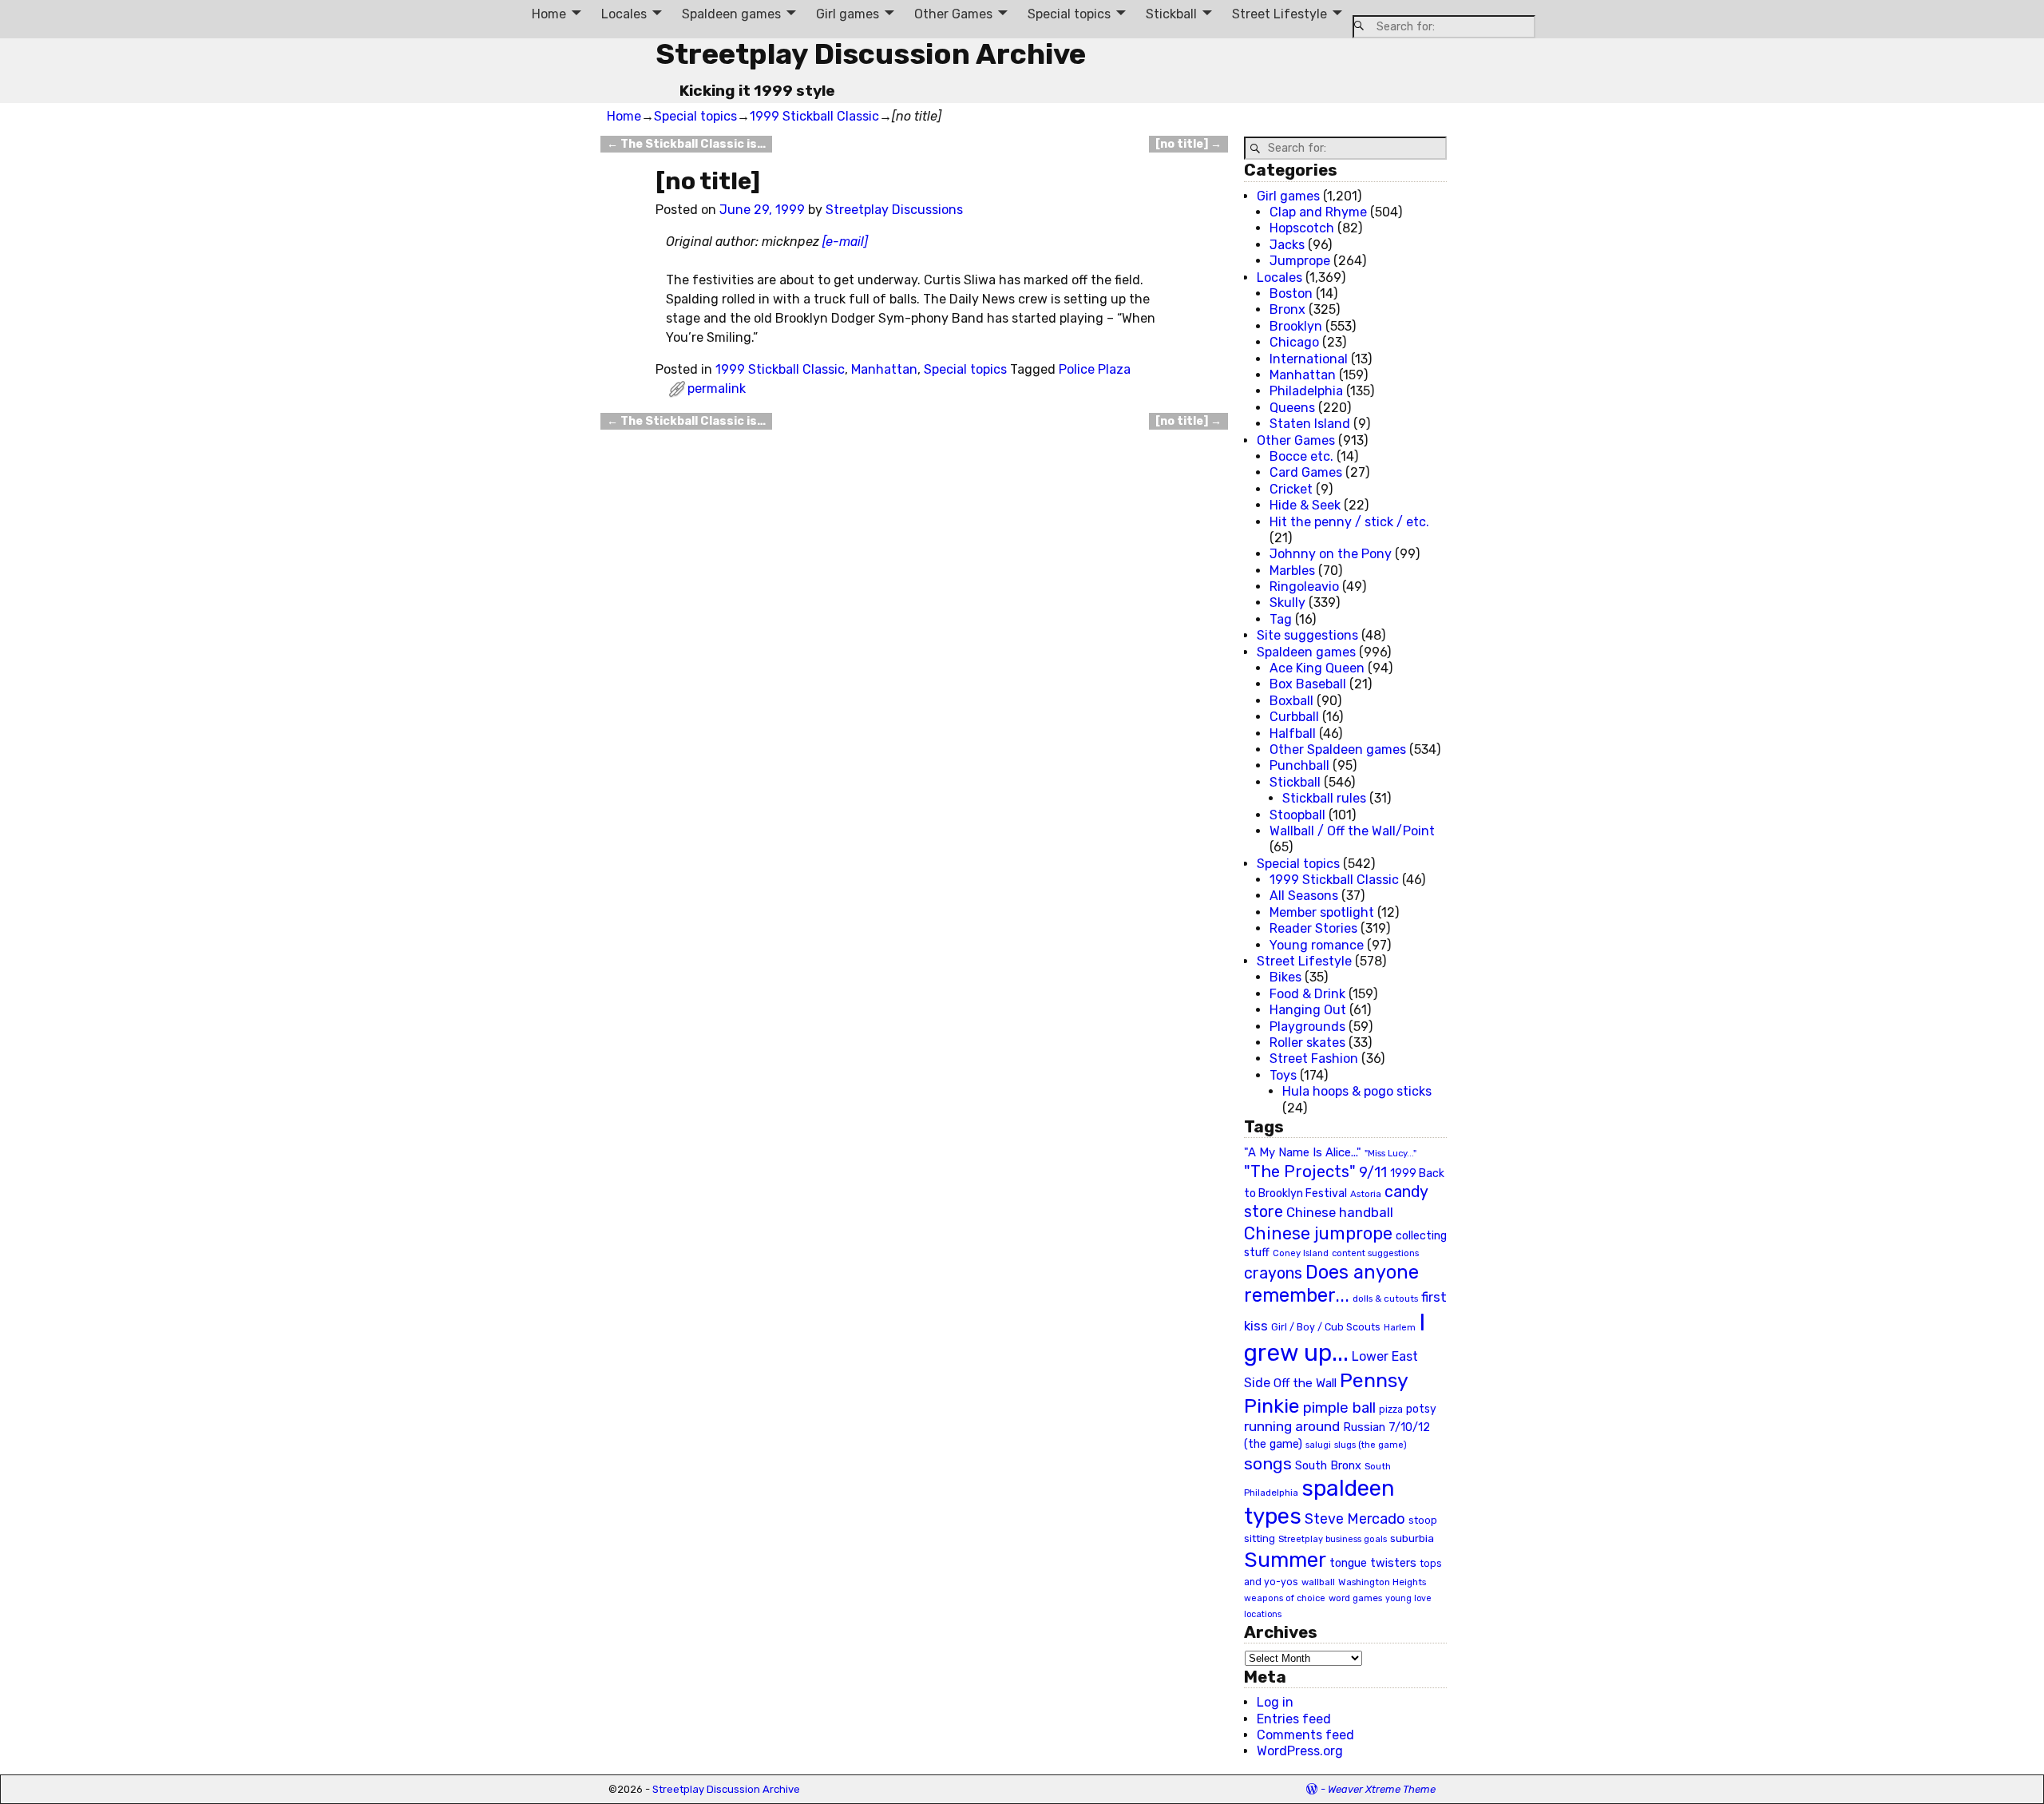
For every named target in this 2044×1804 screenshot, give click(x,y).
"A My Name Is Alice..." (1303, 1152)
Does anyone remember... (1331, 1284)
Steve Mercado (1355, 1519)
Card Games (1306, 472)
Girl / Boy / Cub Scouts (1326, 1327)
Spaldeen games (731, 14)
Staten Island (1310, 424)
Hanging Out (1308, 1010)
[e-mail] (845, 242)
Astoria (1366, 1194)
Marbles (1292, 571)
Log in (1275, 1702)
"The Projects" (1300, 1172)
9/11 (1373, 1172)
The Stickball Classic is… (686, 144)
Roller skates (1307, 1043)
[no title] (1188, 144)
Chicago (1294, 342)
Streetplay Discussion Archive (871, 54)
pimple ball (1339, 1408)
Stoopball (1297, 815)
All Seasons (1304, 896)
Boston (1291, 293)
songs (1268, 1463)
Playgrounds (1307, 1027)
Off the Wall (1305, 1383)
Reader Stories (1313, 928)
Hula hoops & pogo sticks (1357, 1091)
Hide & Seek (1305, 505)
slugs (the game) (1371, 1445)
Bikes (1285, 977)
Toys (1283, 1075)
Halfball (1293, 733)
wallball (1318, 1582)
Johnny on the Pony (1331, 554)
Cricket (1291, 489)
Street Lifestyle (1279, 14)
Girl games (848, 14)
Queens (1292, 408)
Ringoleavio (1304, 587)
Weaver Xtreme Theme (1382, 1789)
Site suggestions (1307, 635)
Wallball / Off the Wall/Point (1352, 831)
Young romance (1317, 945)
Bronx (1287, 309)
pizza (1391, 1409)
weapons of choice (1285, 1598)
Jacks (1287, 245)
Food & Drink (1307, 994)
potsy (1421, 1409)
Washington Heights (1382, 1582)
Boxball (1291, 701)
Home (549, 14)
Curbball (1294, 717)
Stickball (1171, 14)
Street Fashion (1314, 1059)
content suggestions (1375, 1253)
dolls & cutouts (1385, 1298)
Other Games (953, 14)
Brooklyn (1296, 326)
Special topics (1069, 14)
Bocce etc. (1301, 456)
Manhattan (884, 369)
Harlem (1400, 1328)
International (1309, 359)
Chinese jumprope (1318, 1233)
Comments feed (1305, 1735)
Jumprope (1300, 261)
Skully (1287, 603)
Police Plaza (1095, 369)
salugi (1318, 1445)
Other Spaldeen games (1338, 749)
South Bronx (1328, 1466)
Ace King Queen (1317, 668)
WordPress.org (1300, 1751)
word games (1355, 1598)
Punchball (1299, 765)
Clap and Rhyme (1318, 212)
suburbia (1412, 1538)
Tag (1281, 619)
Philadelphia (1306, 391)
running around (1292, 1426)
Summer (1285, 1560)
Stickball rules (1324, 798)
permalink (717, 389)
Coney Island (1301, 1253)
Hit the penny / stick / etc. (1349, 522)
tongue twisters (1373, 1563)
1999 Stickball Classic (814, 116)
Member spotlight (1322, 912)
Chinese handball (1340, 1212)
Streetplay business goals (1333, 1539)
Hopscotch (1302, 228)
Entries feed (1294, 1719)
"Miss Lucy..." (1390, 1153)
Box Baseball (1308, 684)
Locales (624, 14)
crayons (1273, 1273)
